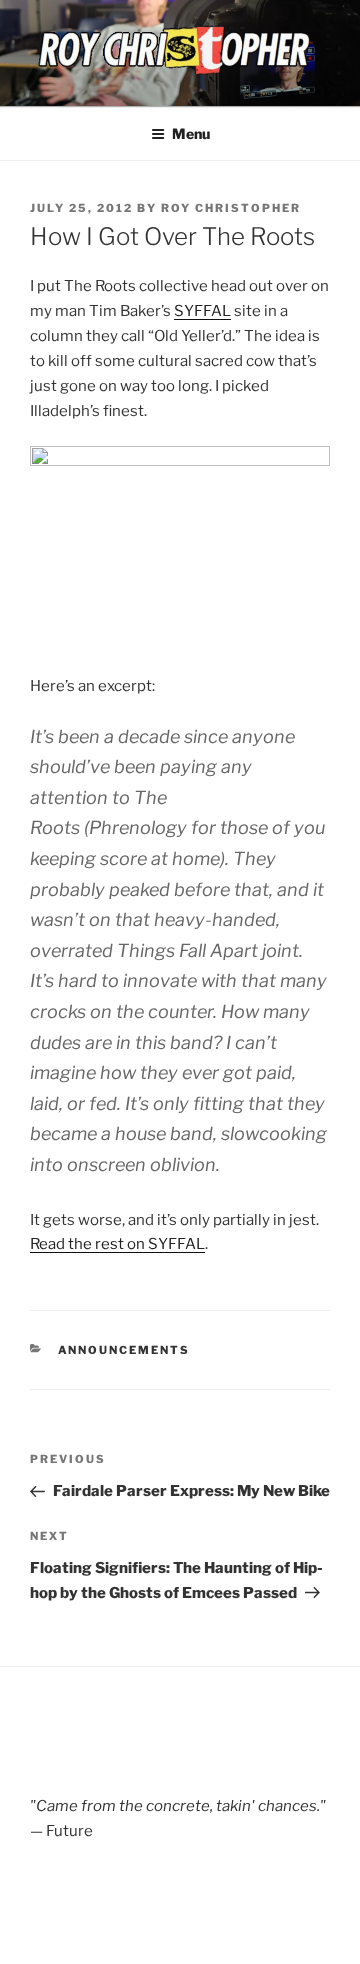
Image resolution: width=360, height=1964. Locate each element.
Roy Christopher (231, 208)
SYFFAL (202, 311)
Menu (191, 133)
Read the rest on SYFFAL (117, 1244)
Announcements (124, 1350)
